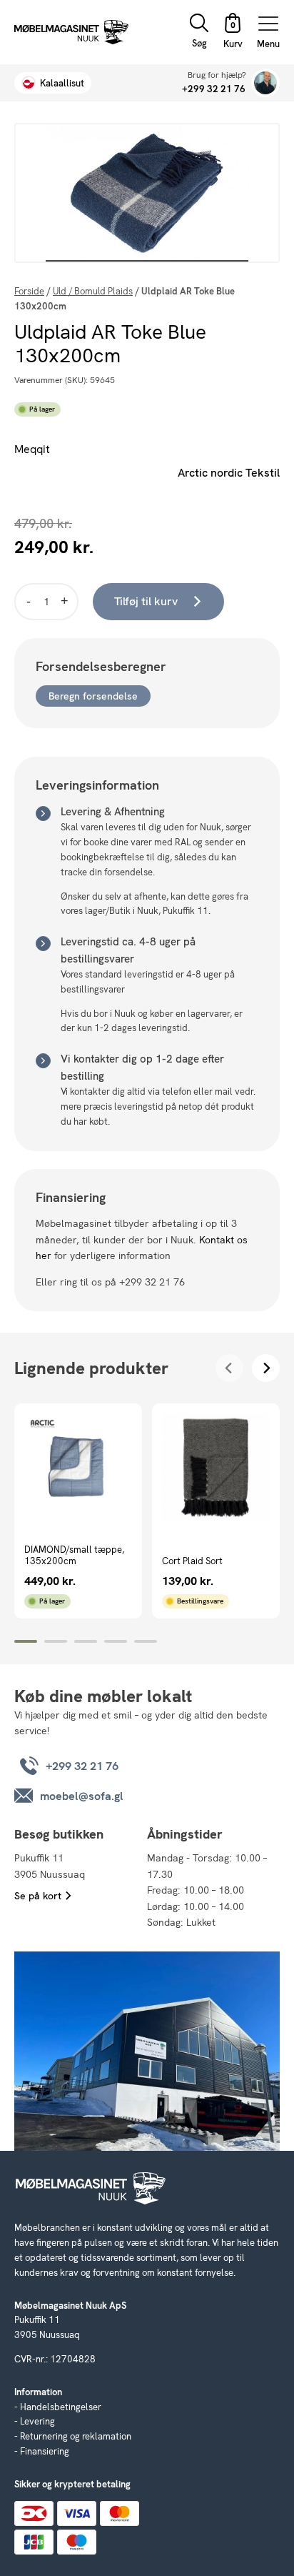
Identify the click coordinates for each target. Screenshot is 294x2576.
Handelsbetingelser (61, 2407)
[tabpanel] (78, 1511)
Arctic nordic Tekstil (229, 473)
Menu (268, 43)
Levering (37, 2421)
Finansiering (45, 2451)
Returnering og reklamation (76, 2436)
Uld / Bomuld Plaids (93, 291)
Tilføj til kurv (146, 601)
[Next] (266, 1368)
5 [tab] (146, 1641)
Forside (29, 291)
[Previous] (229, 1368)
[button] (233, 33)
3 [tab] (86, 1641)
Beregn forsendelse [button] (93, 696)
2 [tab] (56, 1641)
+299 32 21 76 (214, 89)
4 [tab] (116, 1641)
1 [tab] (26, 1641)
